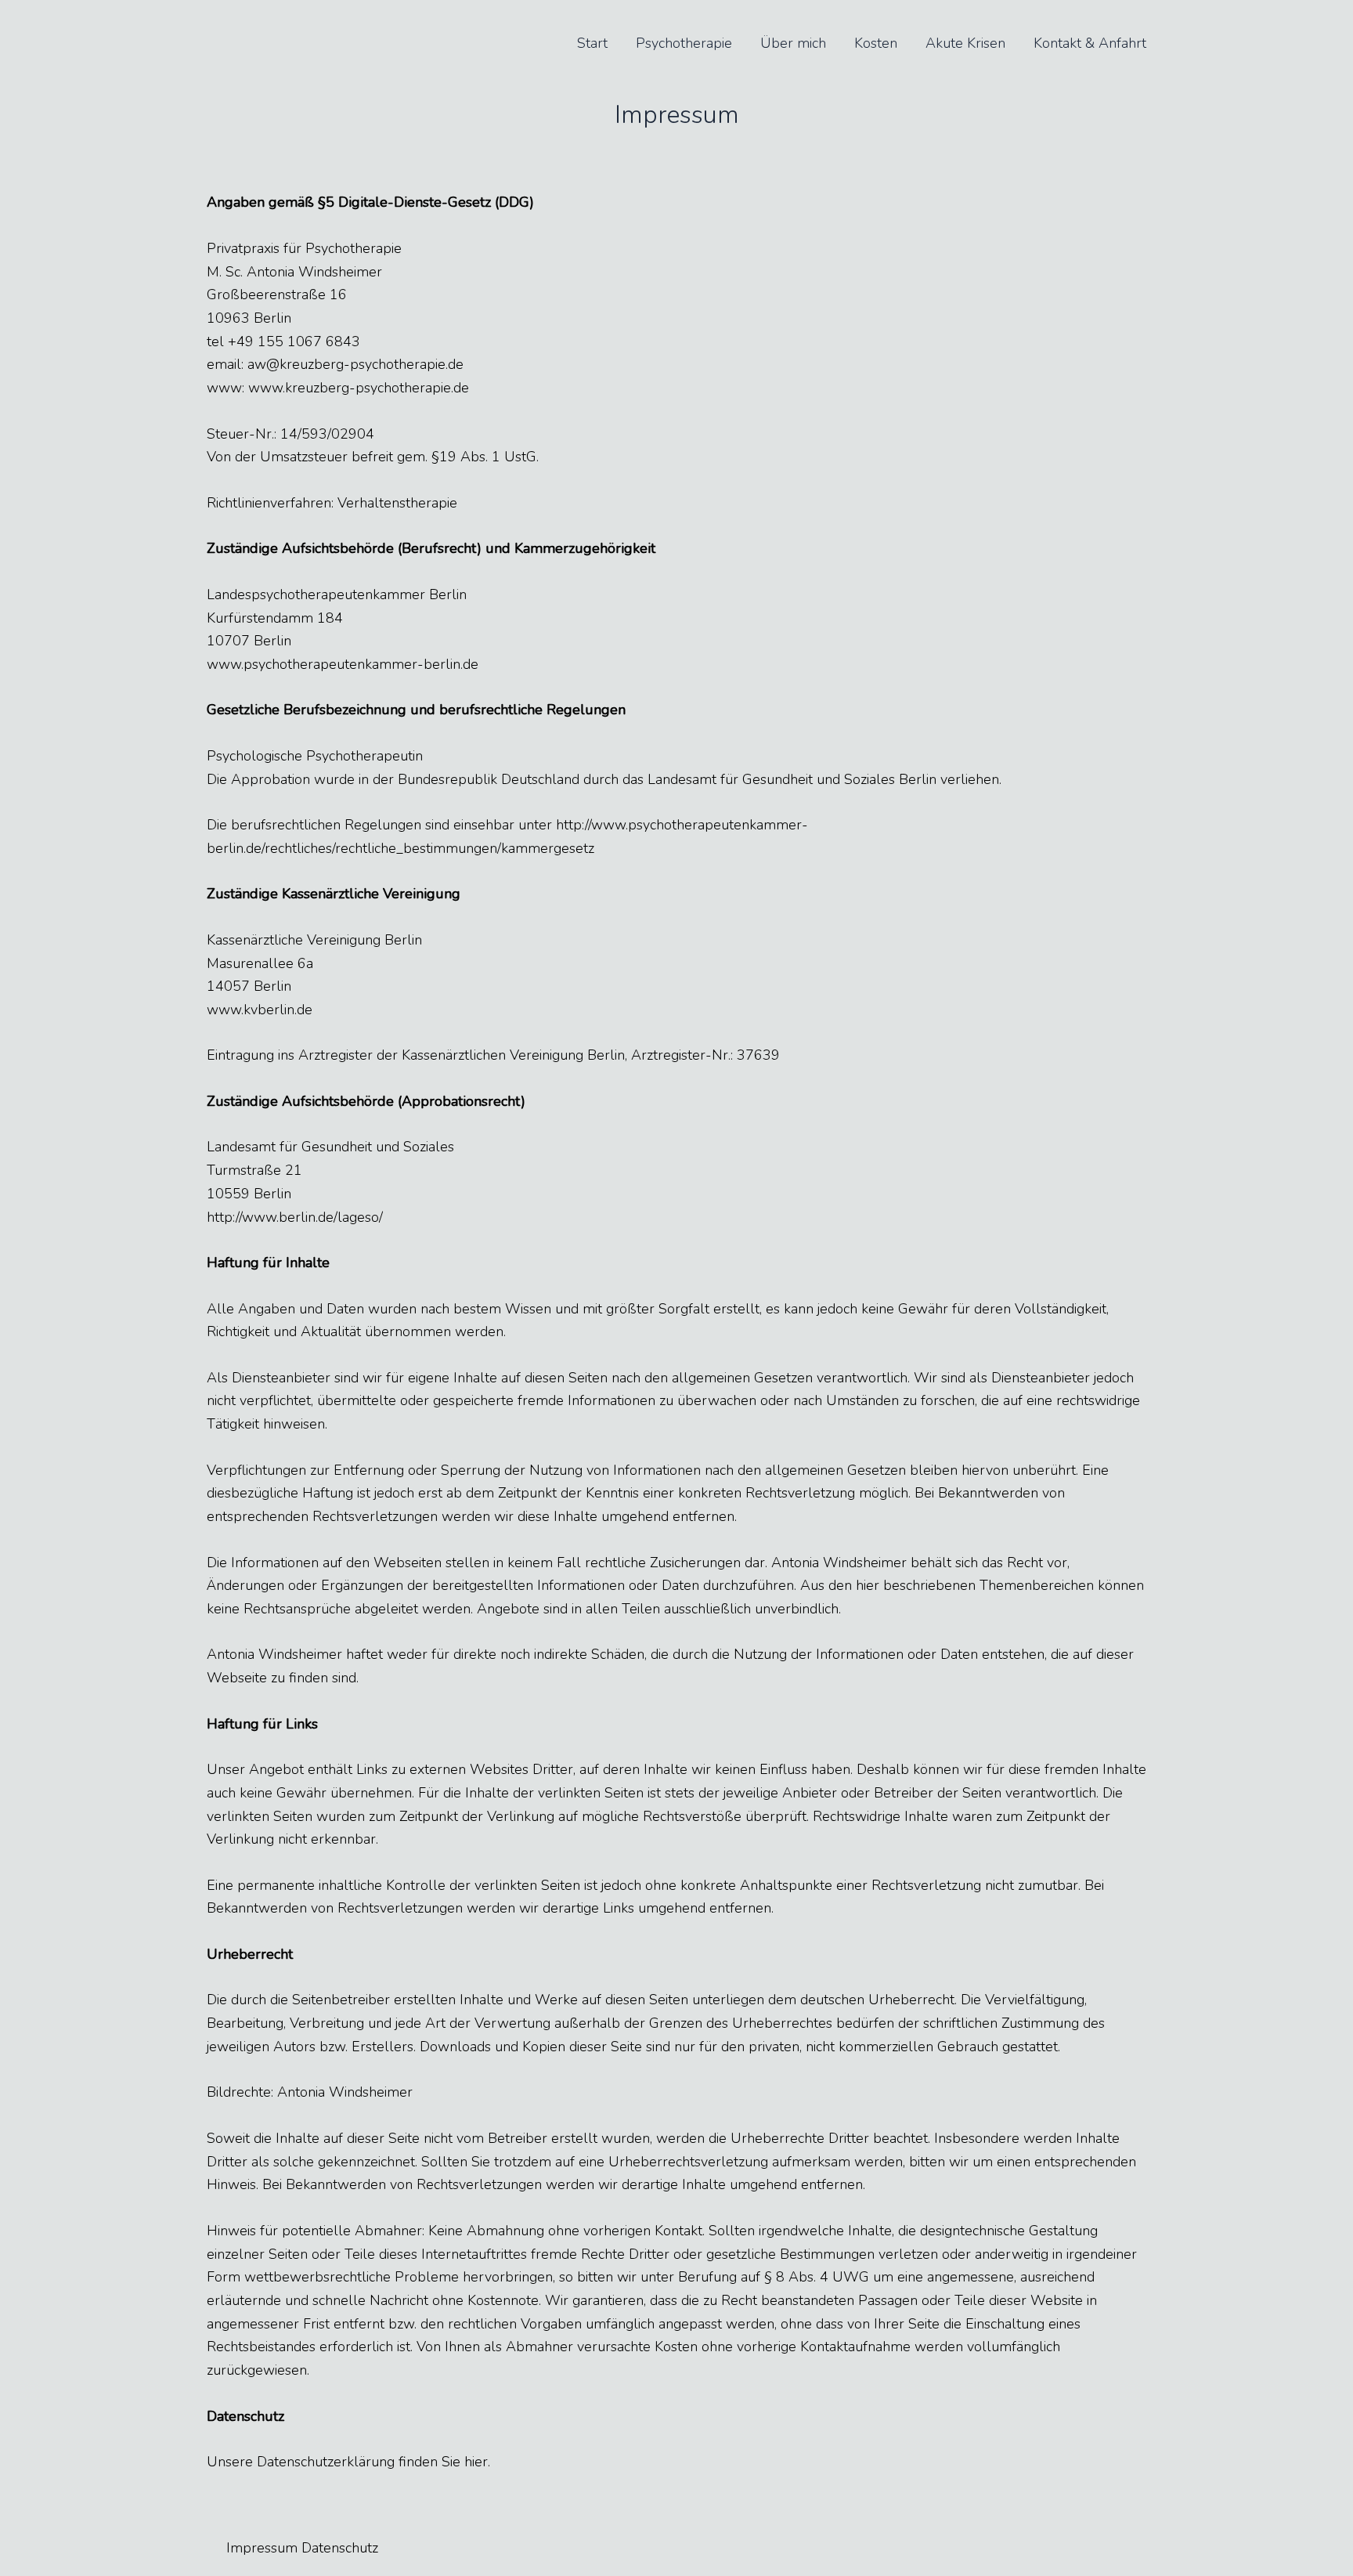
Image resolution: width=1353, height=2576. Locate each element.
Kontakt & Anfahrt (1090, 43)
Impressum (262, 2548)
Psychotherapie (684, 43)
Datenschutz (340, 2548)
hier (476, 2462)
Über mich (793, 43)
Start (592, 43)
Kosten (876, 43)
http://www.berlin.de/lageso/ (295, 1217)
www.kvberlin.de (260, 1010)
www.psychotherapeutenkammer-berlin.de (343, 664)
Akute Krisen (965, 43)
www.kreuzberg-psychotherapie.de (359, 388)
